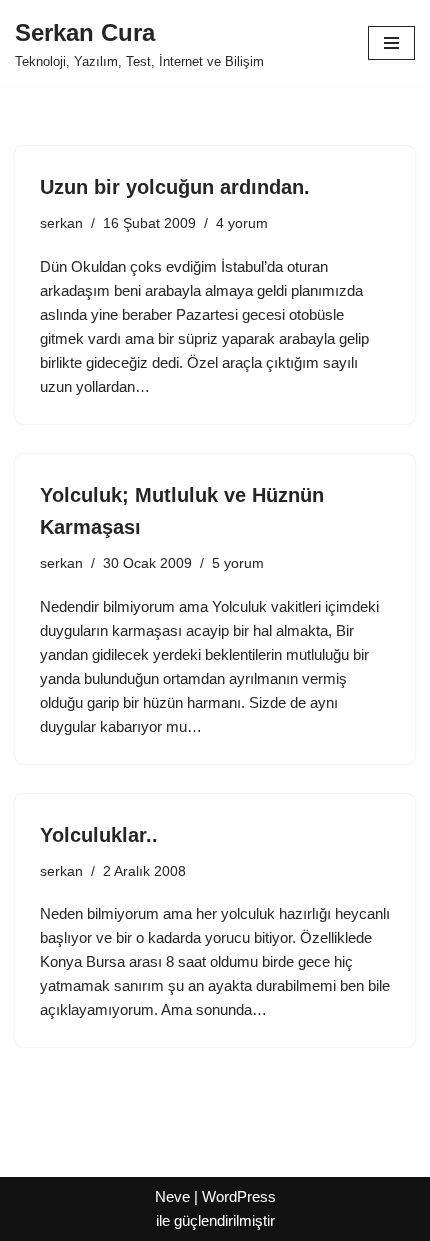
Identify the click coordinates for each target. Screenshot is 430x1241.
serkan (61, 223)
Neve (172, 1196)
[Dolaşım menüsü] (391, 43)
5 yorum (238, 563)
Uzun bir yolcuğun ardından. (175, 187)
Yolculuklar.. (99, 835)
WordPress (239, 1196)
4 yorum (242, 223)
